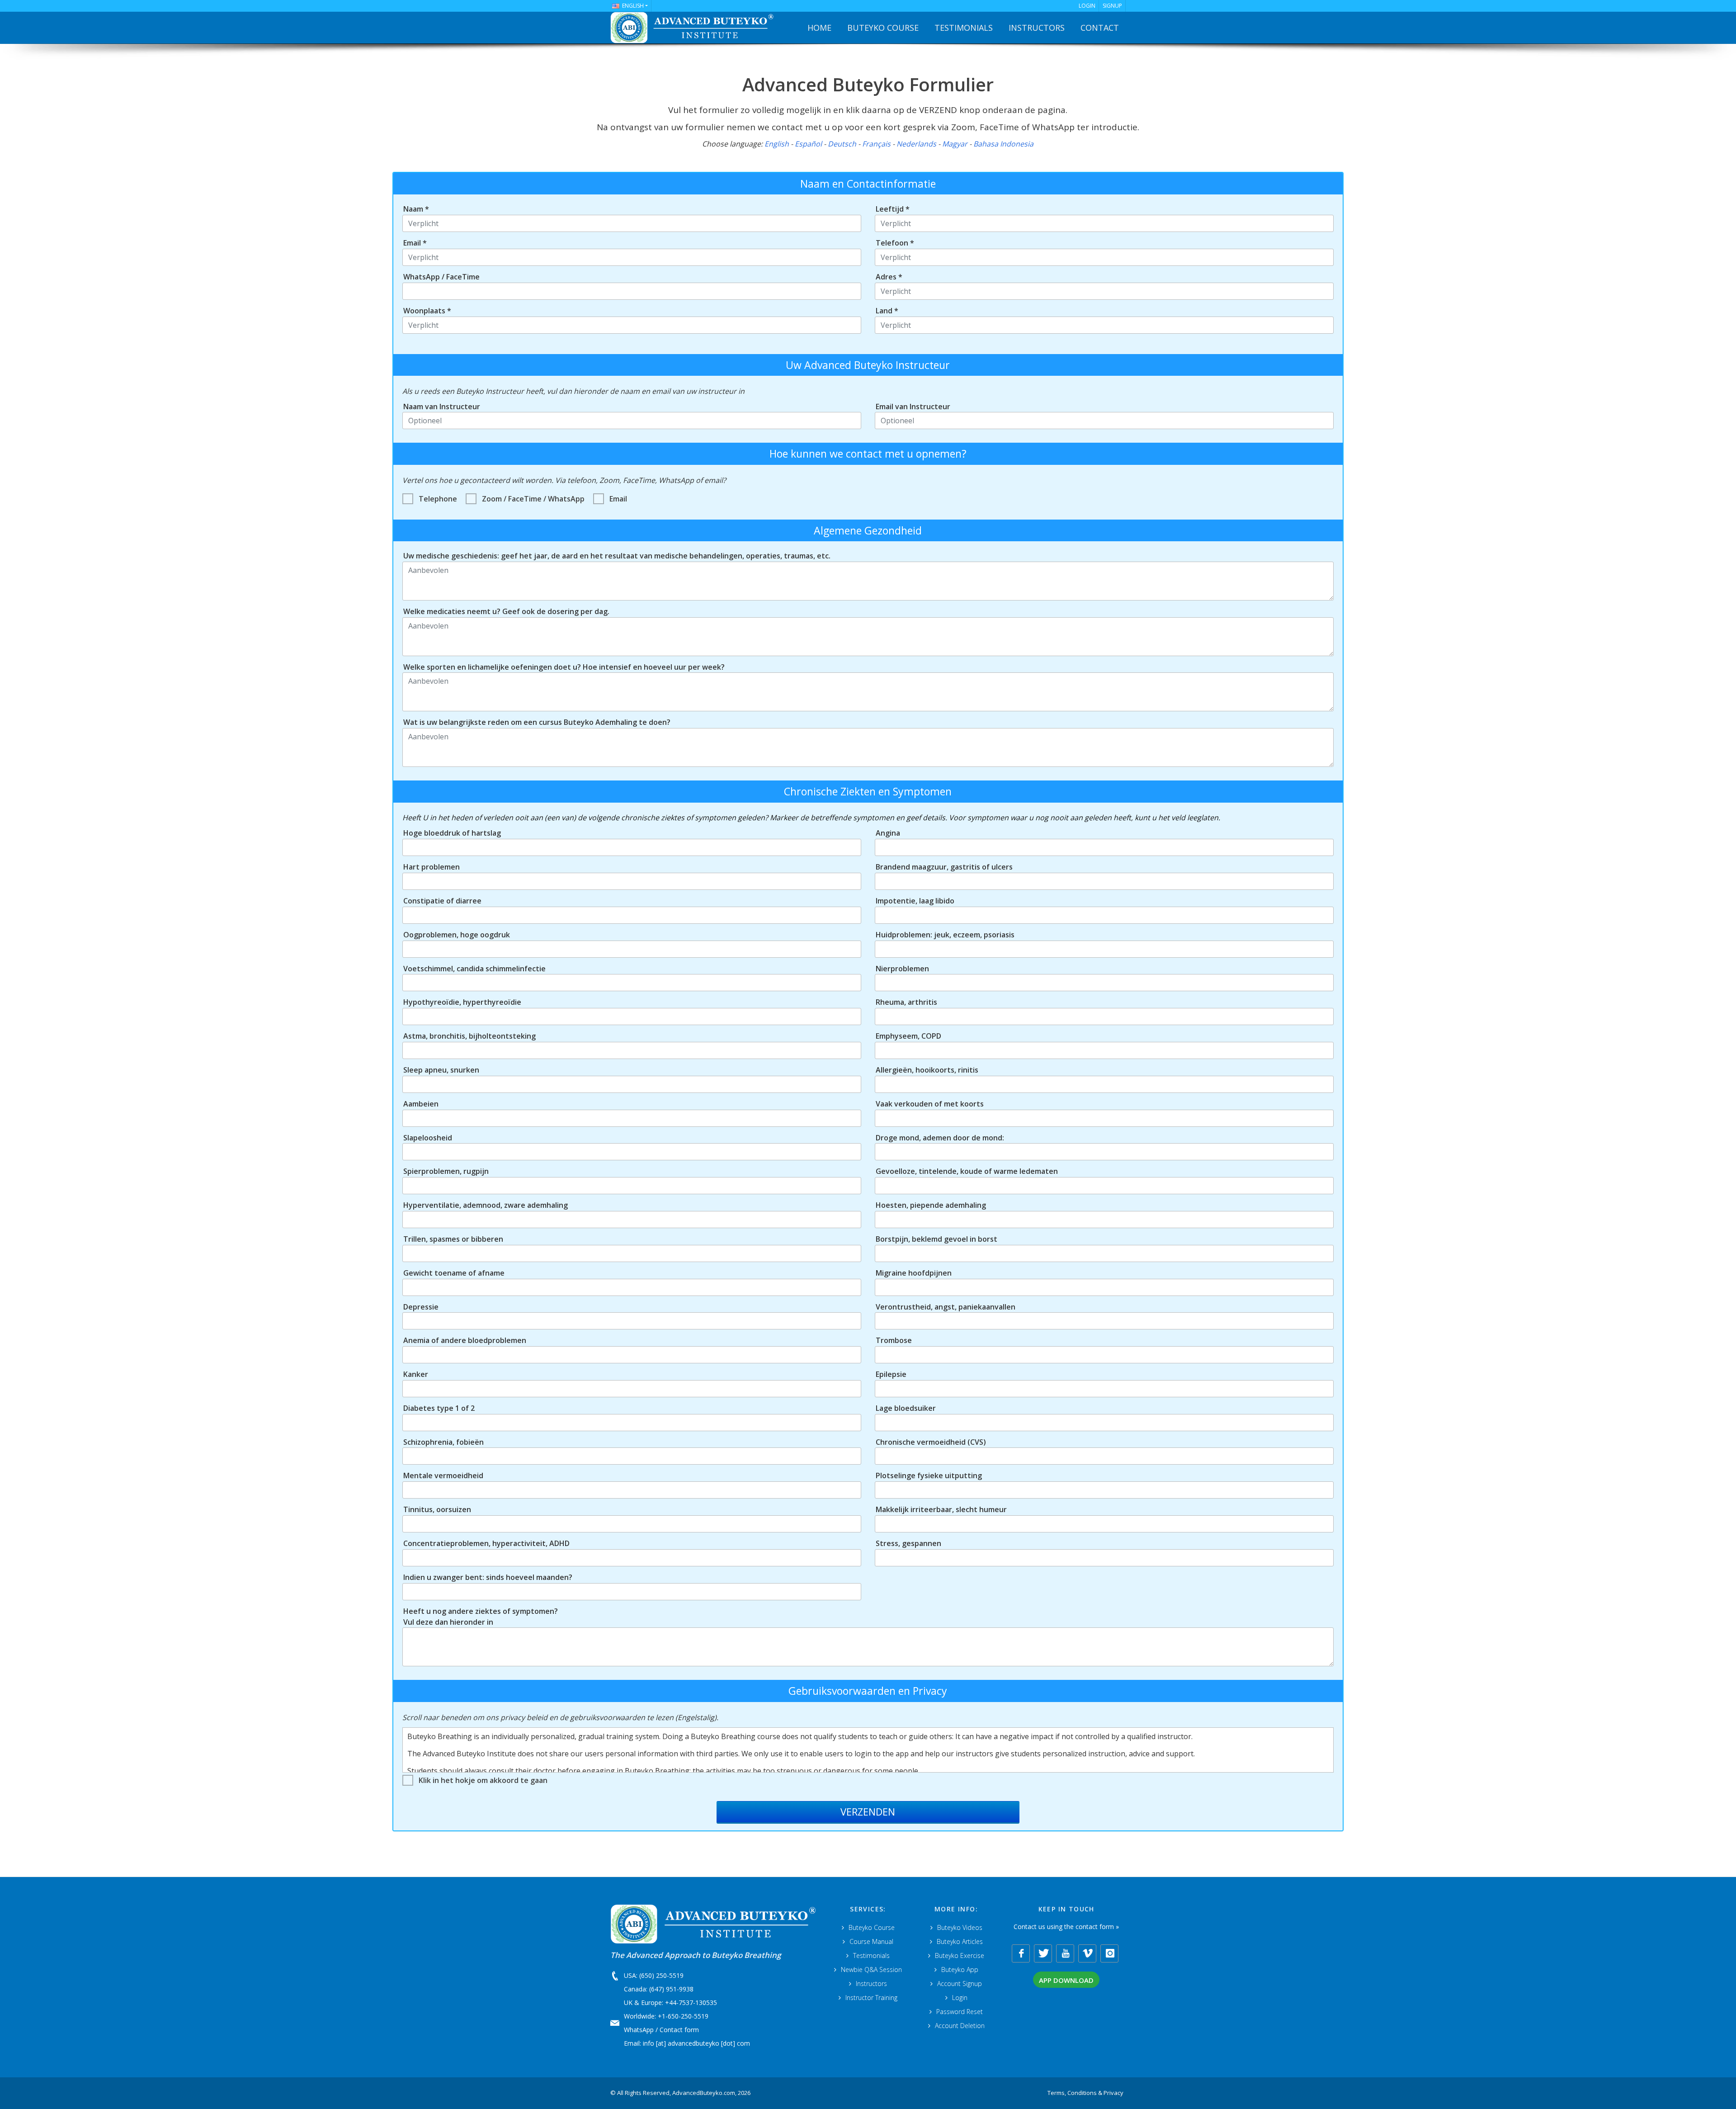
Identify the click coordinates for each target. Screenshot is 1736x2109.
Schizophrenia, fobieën (443, 1442)
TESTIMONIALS (964, 28)
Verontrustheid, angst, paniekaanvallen (946, 1307)
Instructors (871, 1984)
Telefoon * (895, 243)
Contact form (679, 2030)
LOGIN (1087, 6)
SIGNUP (1112, 6)
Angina (888, 833)
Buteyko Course (872, 1927)
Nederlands (916, 144)
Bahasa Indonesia (1003, 144)
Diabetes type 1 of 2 (439, 1408)
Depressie (421, 1307)
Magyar (955, 144)
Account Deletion (960, 2026)
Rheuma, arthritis (906, 1002)
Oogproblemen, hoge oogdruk (457, 935)
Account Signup (960, 1984)
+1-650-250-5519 (683, 2016)
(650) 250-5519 (661, 1975)
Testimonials (871, 1955)
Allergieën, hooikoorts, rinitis (927, 1070)
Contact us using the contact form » (1066, 1927)
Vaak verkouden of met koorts (930, 1104)
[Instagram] (1109, 1953)
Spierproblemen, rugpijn (446, 1171)
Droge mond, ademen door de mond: (940, 1138)
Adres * (889, 277)
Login (960, 1998)
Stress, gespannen (908, 1543)
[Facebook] (1021, 1953)
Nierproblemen (902, 969)
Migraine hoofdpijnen (914, 1273)
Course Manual (871, 1941)
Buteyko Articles (960, 1941)
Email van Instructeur (913, 407)
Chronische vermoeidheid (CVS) (931, 1442)
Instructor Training (871, 1998)
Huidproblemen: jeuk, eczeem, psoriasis (945, 935)
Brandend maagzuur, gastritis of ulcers (944, 867)
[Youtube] (1065, 1953)
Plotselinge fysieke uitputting (929, 1475)
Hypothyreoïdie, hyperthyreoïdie (462, 1002)
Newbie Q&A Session (871, 1970)
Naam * (416, 209)
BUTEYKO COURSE (883, 28)
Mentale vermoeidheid (443, 1475)
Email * (415, 243)
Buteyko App (960, 1970)
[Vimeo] (1087, 1953)
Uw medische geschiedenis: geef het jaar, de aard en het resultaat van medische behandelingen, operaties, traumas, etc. (617, 556)
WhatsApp (639, 2030)
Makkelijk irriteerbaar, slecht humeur (941, 1509)
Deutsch (842, 144)
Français (876, 144)
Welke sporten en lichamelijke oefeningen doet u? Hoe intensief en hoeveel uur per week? (564, 667)
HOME (819, 28)
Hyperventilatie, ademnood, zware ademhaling (486, 1205)
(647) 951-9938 (671, 1989)
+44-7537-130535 (691, 2003)
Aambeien (421, 1104)
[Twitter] (1043, 1953)
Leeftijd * (893, 209)
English (777, 144)
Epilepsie (891, 1374)
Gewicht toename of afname (454, 1273)
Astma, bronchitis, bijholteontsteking (469, 1036)
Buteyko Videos (960, 1927)
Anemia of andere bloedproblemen (465, 1340)
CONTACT (1100, 28)
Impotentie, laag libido (915, 901)
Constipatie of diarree (442, 901)
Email (618, 499)
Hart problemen (432, 867)
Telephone (438, 499)
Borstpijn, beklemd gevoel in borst (936, 1239)
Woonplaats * (427, 311)
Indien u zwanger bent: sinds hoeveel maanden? (488, 1577)
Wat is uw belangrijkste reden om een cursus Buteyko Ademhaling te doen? (537, 722)
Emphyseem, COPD (908, 1036)
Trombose (894, 1340)
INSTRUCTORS (1037, 28)
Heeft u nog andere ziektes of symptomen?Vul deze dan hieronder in (481, 1617)
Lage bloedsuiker (906, 1408)
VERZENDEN (868, 1811)
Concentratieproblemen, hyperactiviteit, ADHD (486, 1543)
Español (808, 144)
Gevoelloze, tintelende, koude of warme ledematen (967, 1171)
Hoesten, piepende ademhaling (931, 1205)
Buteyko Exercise (960, 1955)
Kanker (416, 1374)
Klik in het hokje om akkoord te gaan (483, 1780)
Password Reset (960, 2012)
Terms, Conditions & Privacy (1085, 2093)
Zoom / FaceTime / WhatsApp (533, 499)
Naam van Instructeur (442, 407)
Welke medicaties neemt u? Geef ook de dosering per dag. (506, 611)
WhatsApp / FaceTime (441, 277)
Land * (887, 311)
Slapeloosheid (428, 1138)
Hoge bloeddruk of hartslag (452, 833)
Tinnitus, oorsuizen (437, 1509)
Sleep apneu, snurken (441, 1070)
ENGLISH (633, 6)
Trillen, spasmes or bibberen (453, 1239)
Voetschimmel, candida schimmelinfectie (474, 969)
